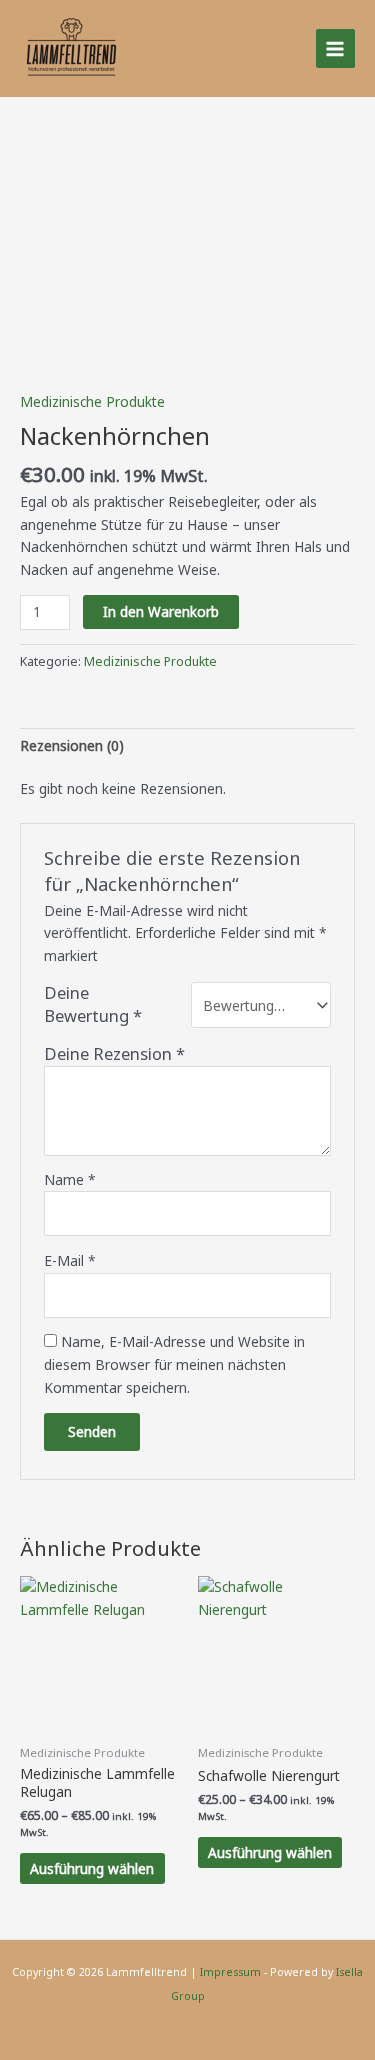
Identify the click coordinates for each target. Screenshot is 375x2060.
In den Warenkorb (161, 611)
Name (70, 1179)
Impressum (230, 1972)
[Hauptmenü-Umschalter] (335, 48)
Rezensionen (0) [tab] (72, 745)
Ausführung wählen (92, 1868)
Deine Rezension (114, 1053)
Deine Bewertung (93, 1004)
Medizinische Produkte (92, 401)
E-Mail (70, 1260)
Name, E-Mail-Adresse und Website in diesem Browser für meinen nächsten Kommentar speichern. (174, 1364)
